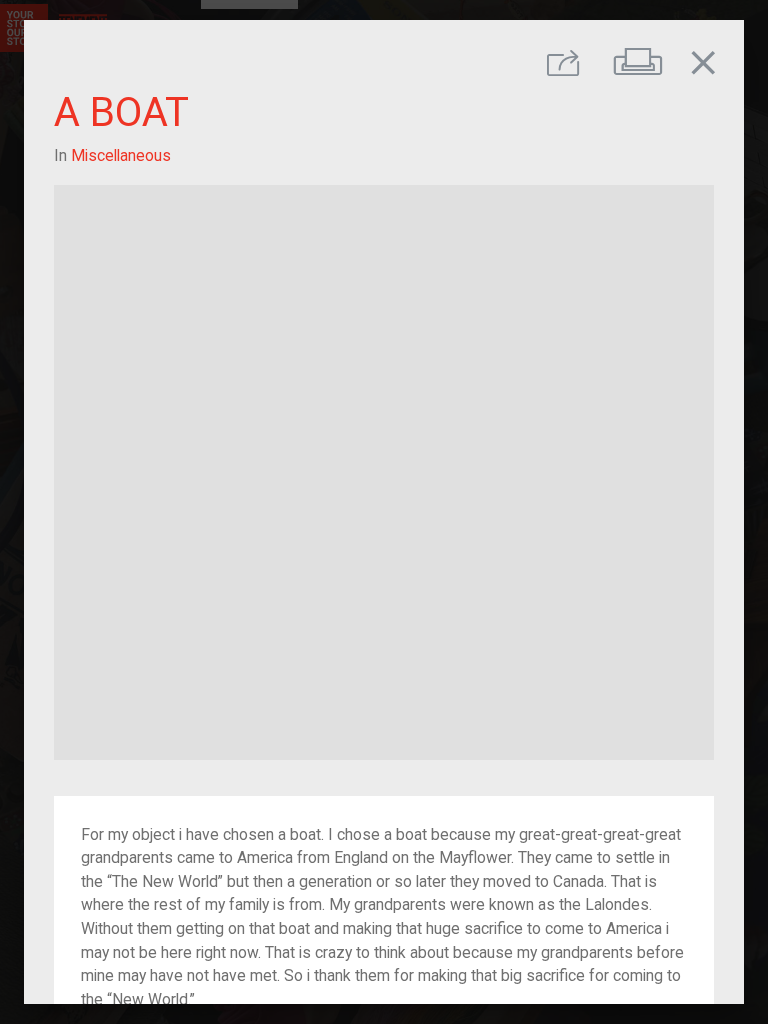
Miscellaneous (121, 155)
